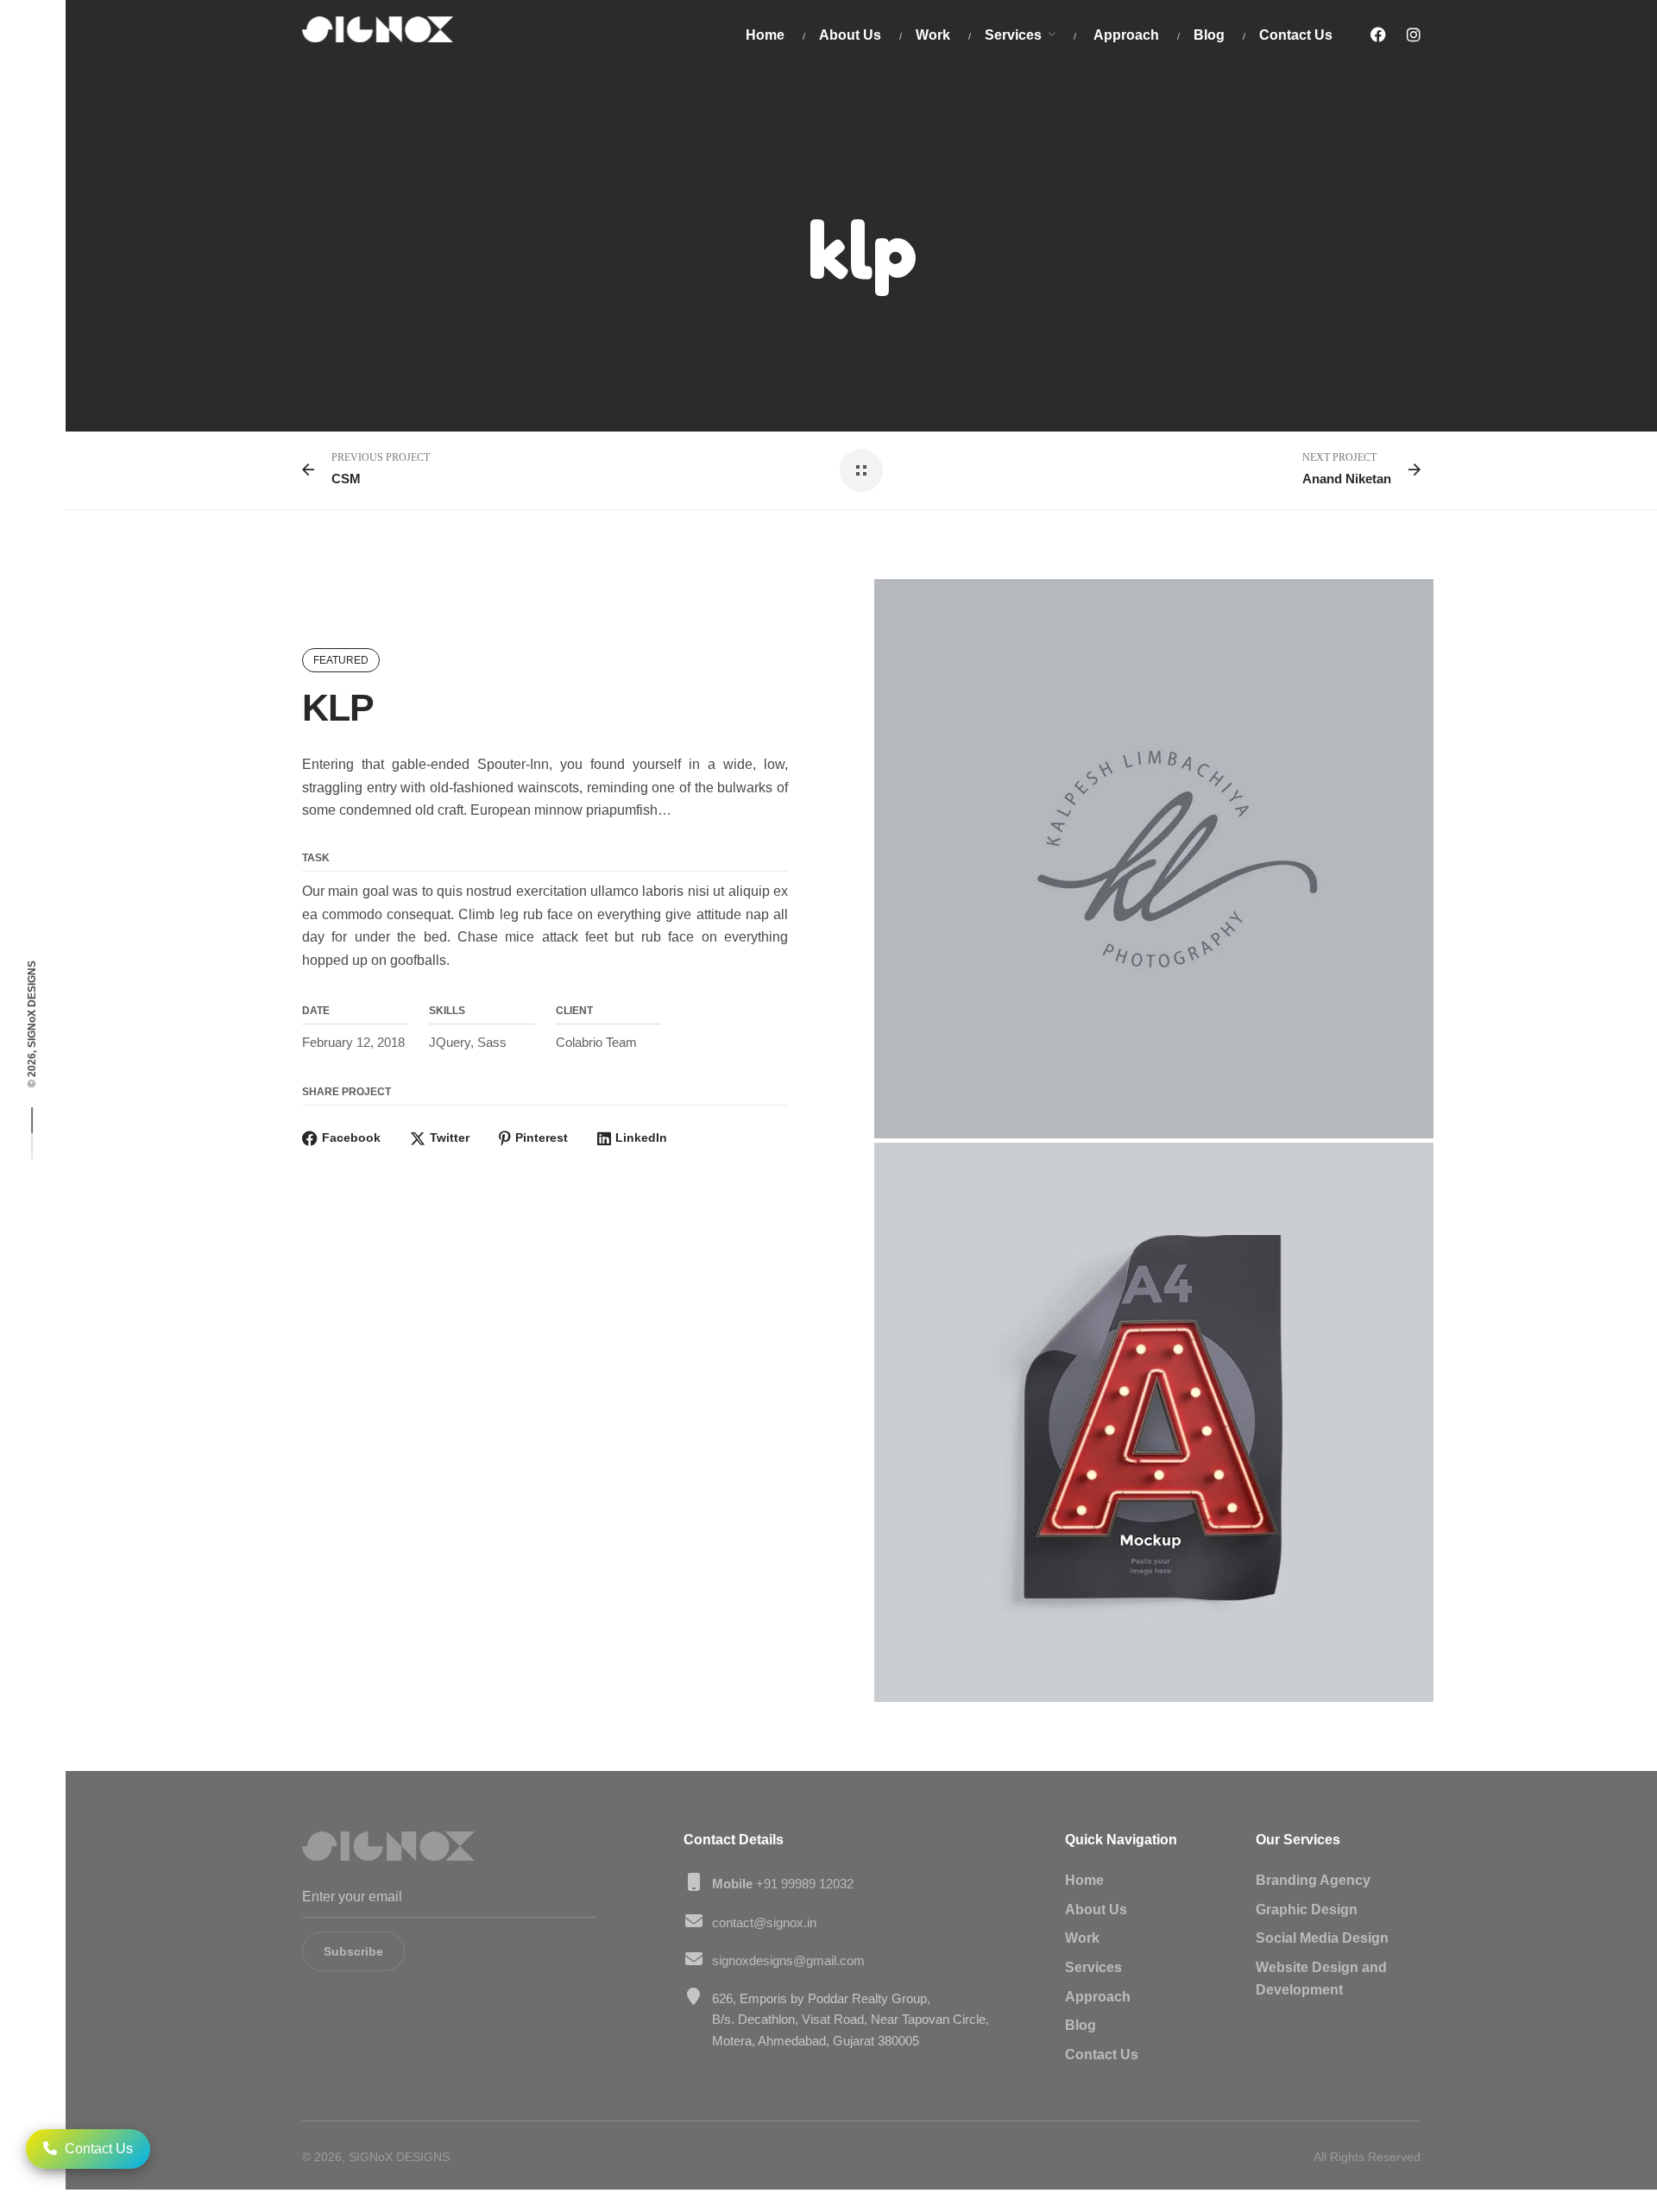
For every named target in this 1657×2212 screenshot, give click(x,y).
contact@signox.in (764, 1922)
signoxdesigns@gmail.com (788, 1960)
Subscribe (353, 1951)
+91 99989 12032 (783, 1884)
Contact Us (97, 2149)
